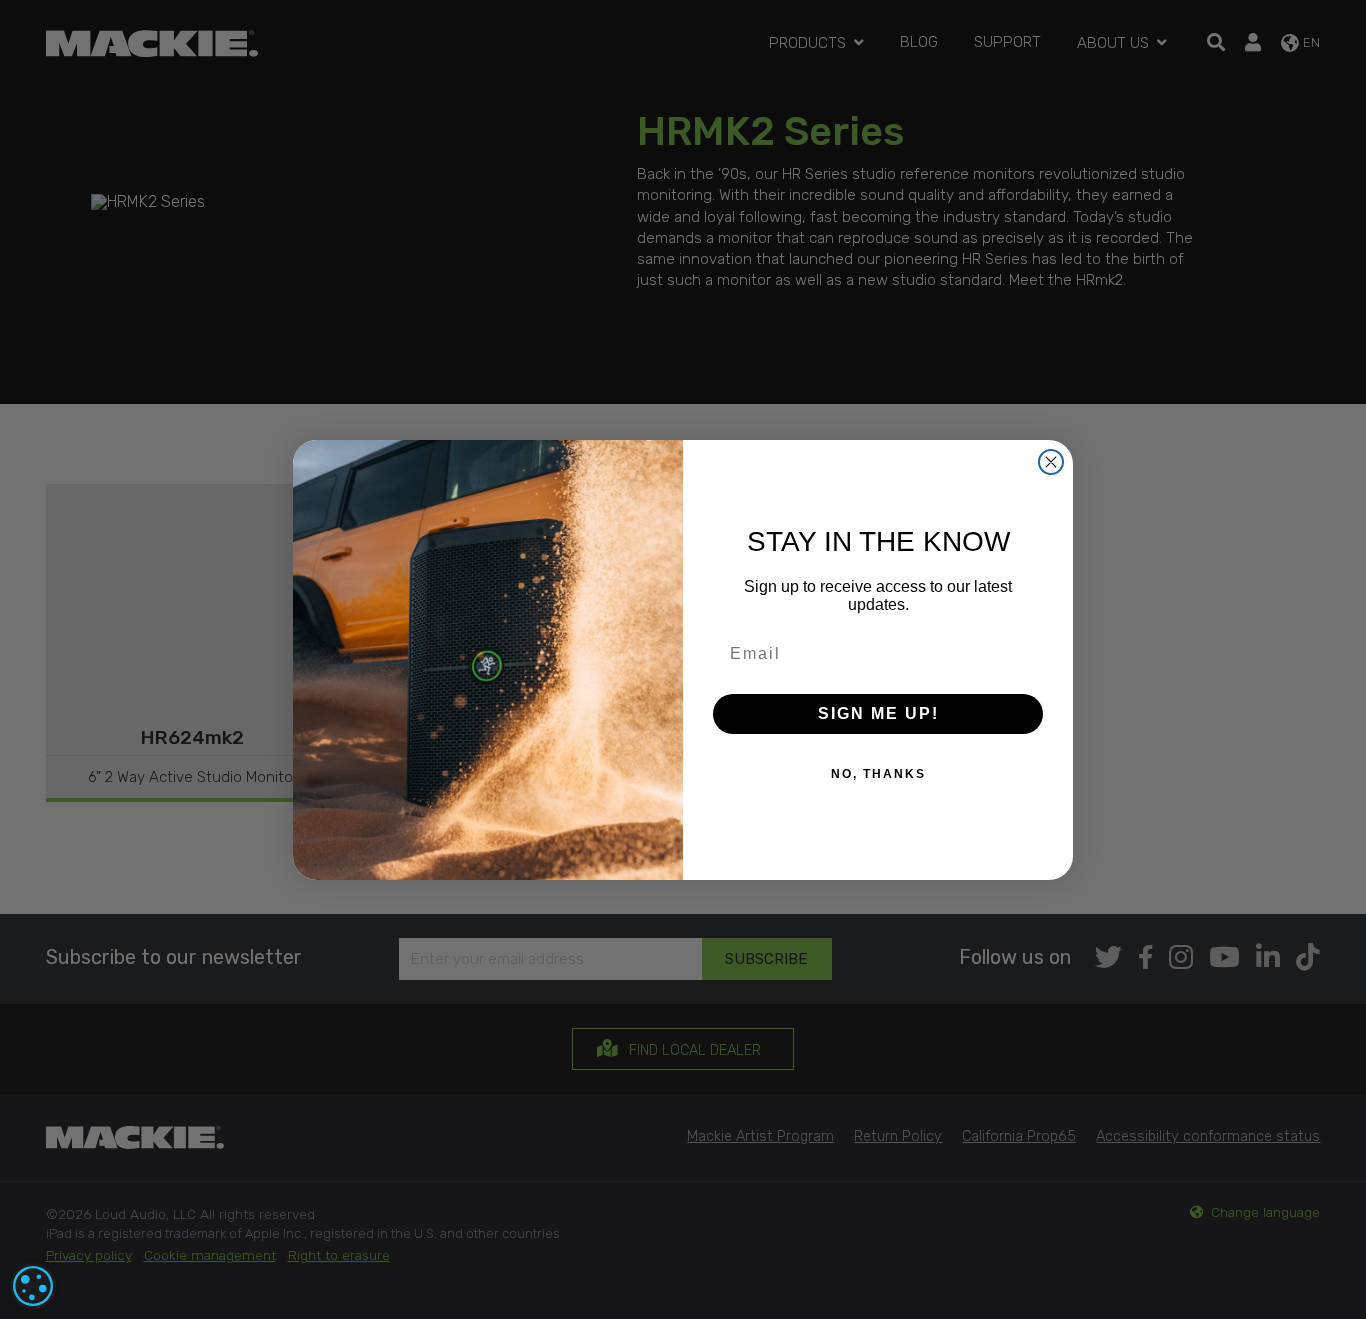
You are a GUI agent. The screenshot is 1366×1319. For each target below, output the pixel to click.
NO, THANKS (878, 774)
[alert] (33, 1286)
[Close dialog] (1051, 462)
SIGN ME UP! (878, 713)
